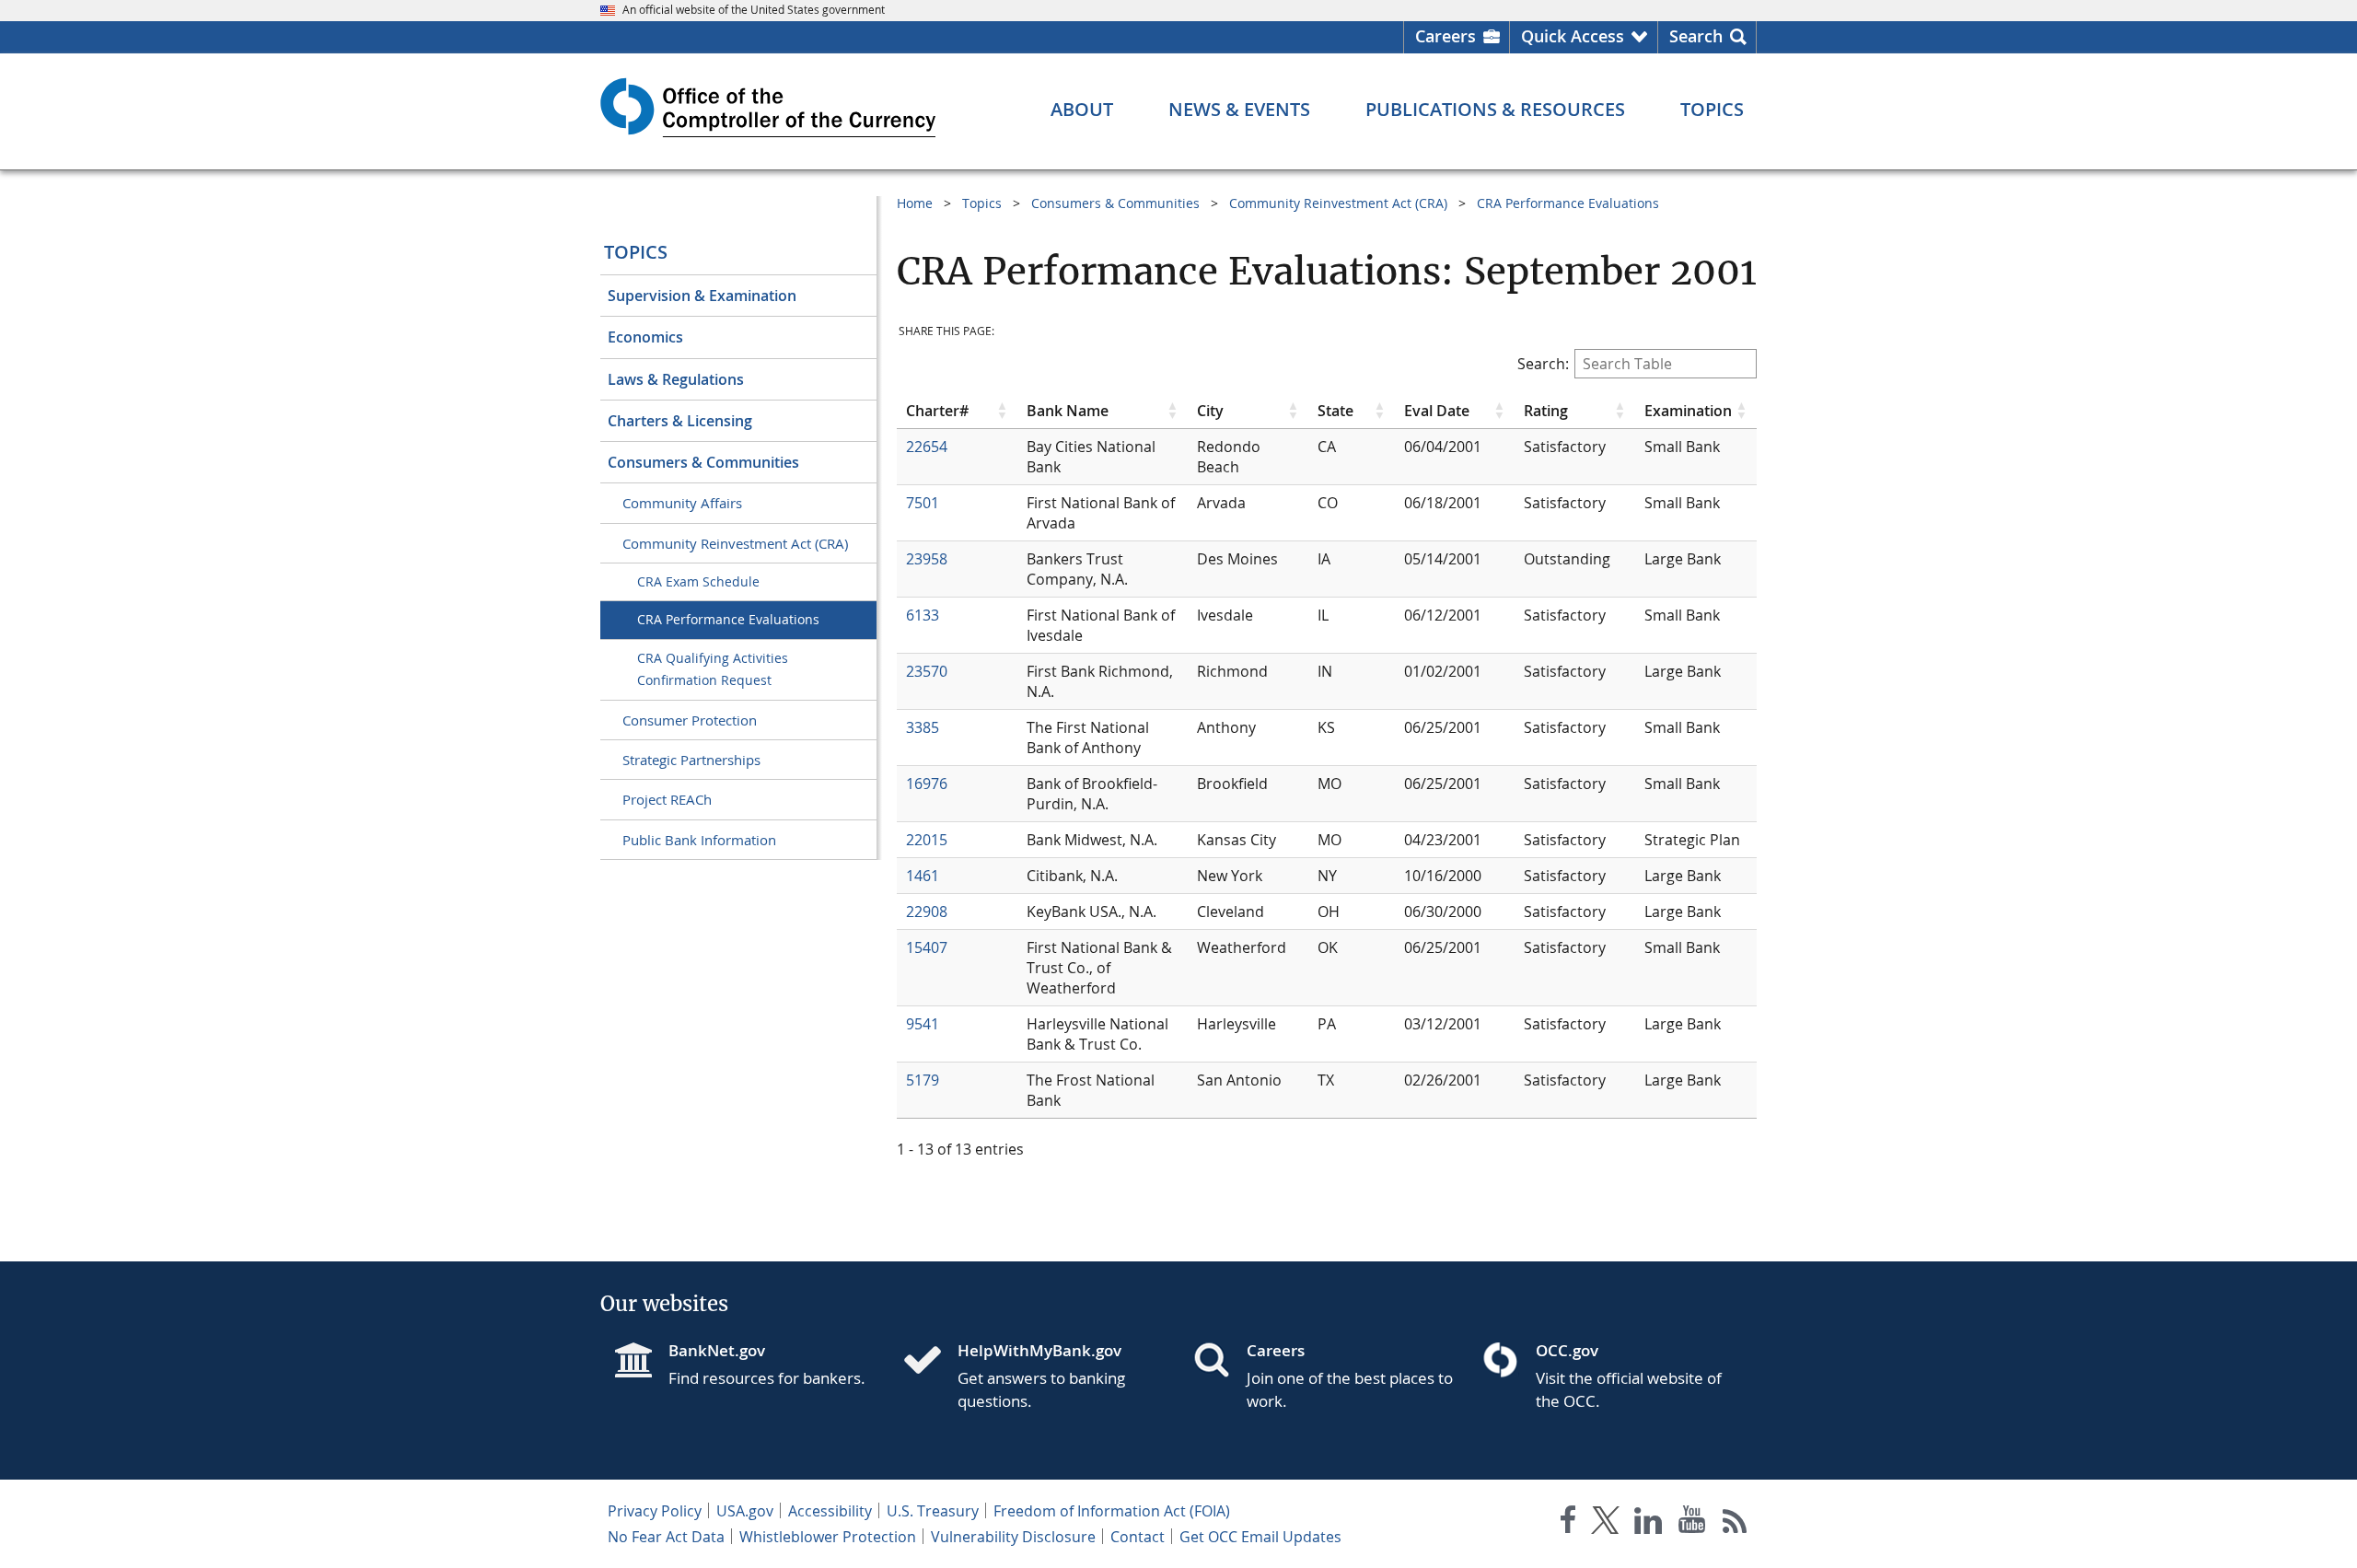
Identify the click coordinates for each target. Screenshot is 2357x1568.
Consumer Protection (690, 720)
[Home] (930, 1362)
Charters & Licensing (680, 421)
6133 (923, 615)
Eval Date (1437, 411)
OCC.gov (1567, 1350)
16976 (927, 784)
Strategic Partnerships (691, 760)
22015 (927, 840)
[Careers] (1219, 1362)
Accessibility (830, 1511)
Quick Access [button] (1573, 36)
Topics (636, 252)
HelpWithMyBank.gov (1039, 1350)
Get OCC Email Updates (1260, 1537)
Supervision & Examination (702, 296)
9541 (923, 1024)
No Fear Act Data (666, 1537)
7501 (923, 503)
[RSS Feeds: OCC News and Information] (1735, 1523)
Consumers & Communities (703, 462)
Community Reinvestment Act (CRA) (735, 543)
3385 (923, 727)
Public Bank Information (699, 840)
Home (915, 203)
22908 (927, 912)
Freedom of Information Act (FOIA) (1112, 1511)
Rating (1546, 411)
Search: (1543, 364)
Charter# (937, 411)
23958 (927, 559)
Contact (1138, 1537)
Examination (1688, 411)
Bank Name (1068, 411)
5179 (923, 1080)
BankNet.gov (717, 1350)
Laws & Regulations (676, 379)
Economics (645, 337)
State (1335, 411)
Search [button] (1696, 36)
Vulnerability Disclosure (1013, 1537)
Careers (1446, 36)
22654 (927, 447)
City (1210, 411)
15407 (927, 947)
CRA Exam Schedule (698, 581)
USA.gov (745, 1511)
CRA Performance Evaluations (728, 619)
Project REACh (667, 799)
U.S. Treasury (933, 1511)
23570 (927, 671)
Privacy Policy (655, 1511)
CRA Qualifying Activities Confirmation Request (713, 669)
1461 (923, 876)
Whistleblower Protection (828, 1537)
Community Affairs (682, 503)
